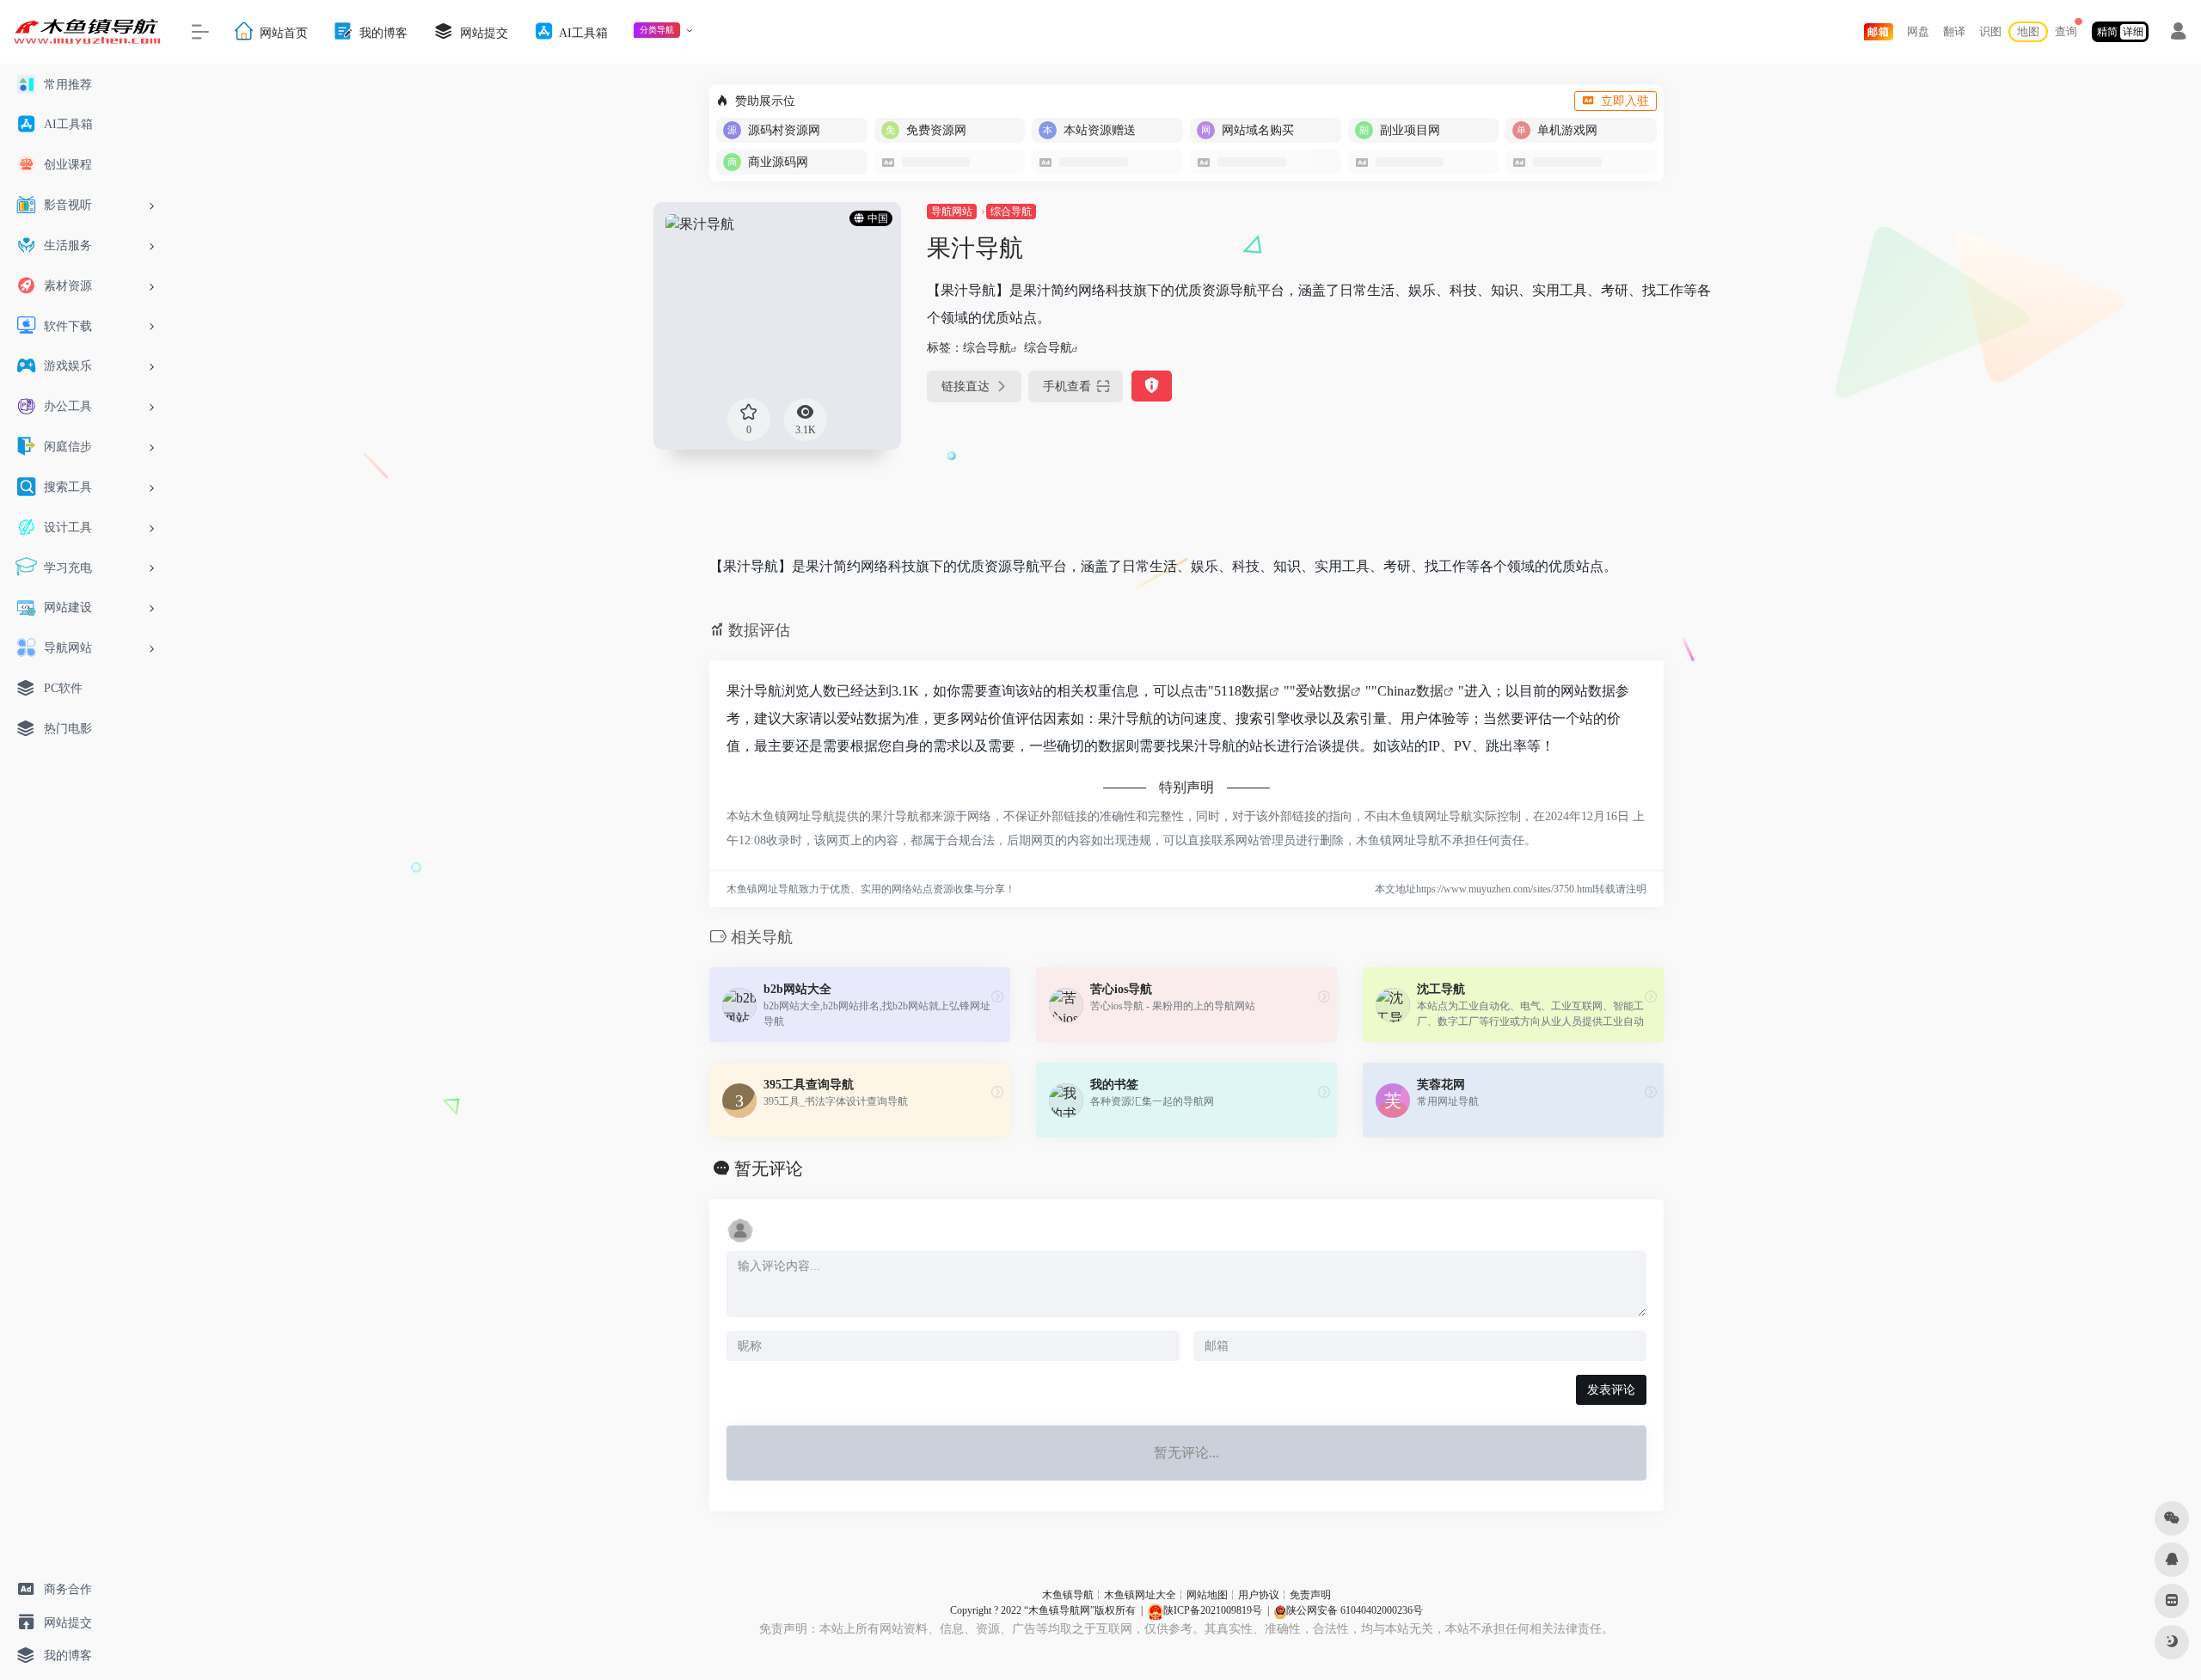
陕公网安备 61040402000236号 (1355, 1610)
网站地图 (1207, 1595)
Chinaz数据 (1410, 691)
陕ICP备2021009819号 (1213, 1610)
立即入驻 (1625, 101)
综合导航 (1011, 212)
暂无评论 (769, 1168)
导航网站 (952, 212)
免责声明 (1310, 1595)
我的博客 (382, 32)
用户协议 (1259, 1595)
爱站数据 (1323, 691)
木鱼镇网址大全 (1140, 1595)
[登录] (2178, 34)
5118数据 (1242, 691)
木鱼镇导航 (1068, 1595)
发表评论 (1611, 1390)
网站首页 (282, 32)
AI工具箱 (582, 32)
